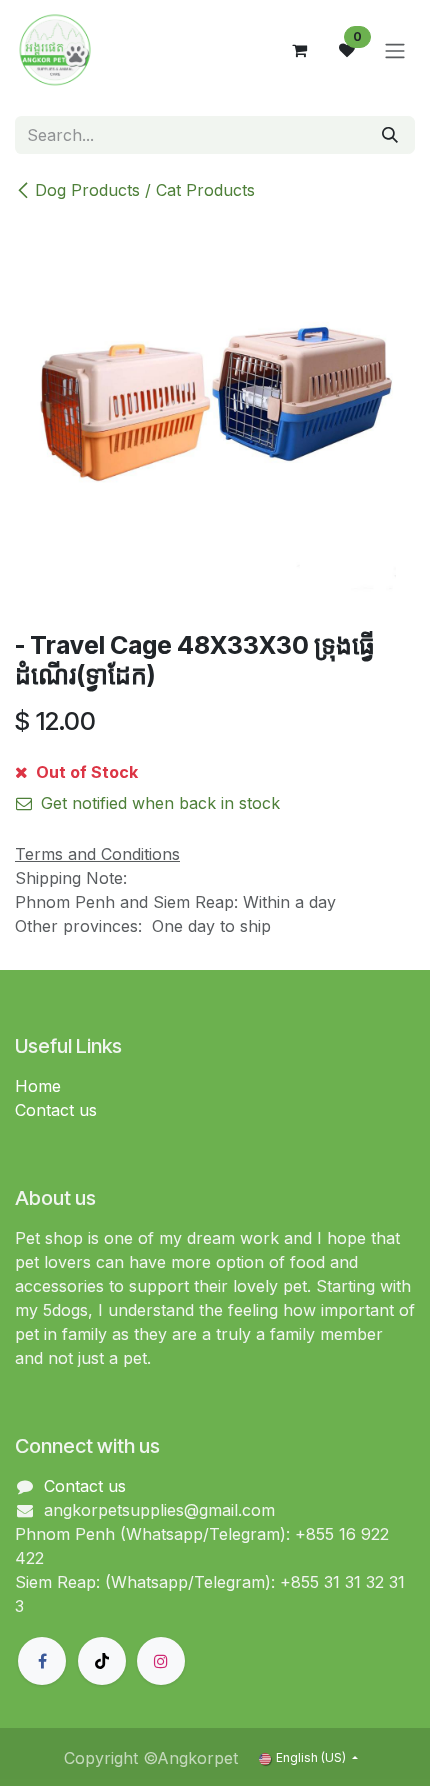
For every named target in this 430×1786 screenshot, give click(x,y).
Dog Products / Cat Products (145, 190)
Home (38, 1086)
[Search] (390, 135)
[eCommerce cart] (299, 50)
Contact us (56, 1110)
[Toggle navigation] (395, 50)
